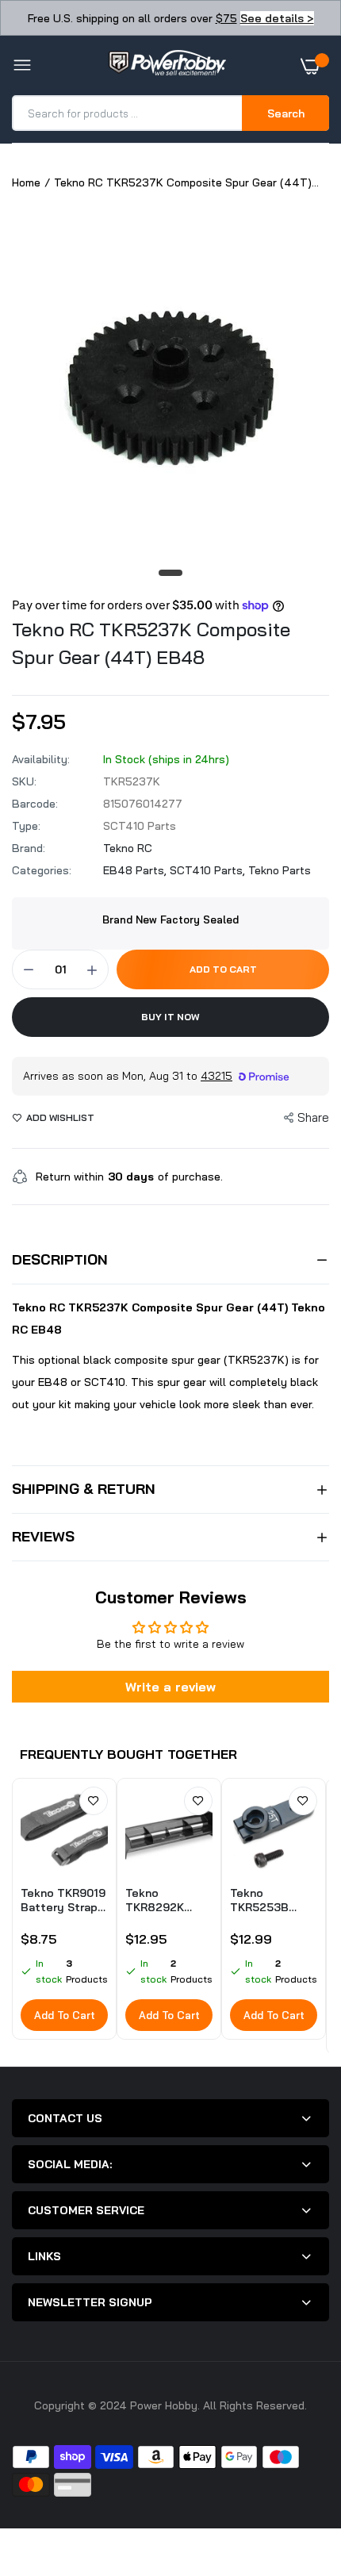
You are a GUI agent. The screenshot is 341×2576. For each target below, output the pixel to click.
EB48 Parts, (136, 870)
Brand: (29, 848)
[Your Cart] (315, 66)
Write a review (170, 1687)
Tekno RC (128, 848)
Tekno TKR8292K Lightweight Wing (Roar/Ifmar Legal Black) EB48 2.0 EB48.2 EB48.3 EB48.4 (167, 1900)
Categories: (42, 870)
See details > (277, 18)
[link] (94, 1801)
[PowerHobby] (167, 66)
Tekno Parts (280, 870)
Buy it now (170, 1017)
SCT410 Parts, (209, 870)
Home (26, 182)
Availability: (41, 759)
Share (313, 1117)
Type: (26, 826)
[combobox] (128, 113)
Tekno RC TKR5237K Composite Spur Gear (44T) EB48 (151, 643)
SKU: (24, 781)
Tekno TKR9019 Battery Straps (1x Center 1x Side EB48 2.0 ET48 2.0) (63, 1900)
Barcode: (35, 804)
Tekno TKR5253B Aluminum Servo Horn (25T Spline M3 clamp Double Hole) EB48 (274, 1900)
